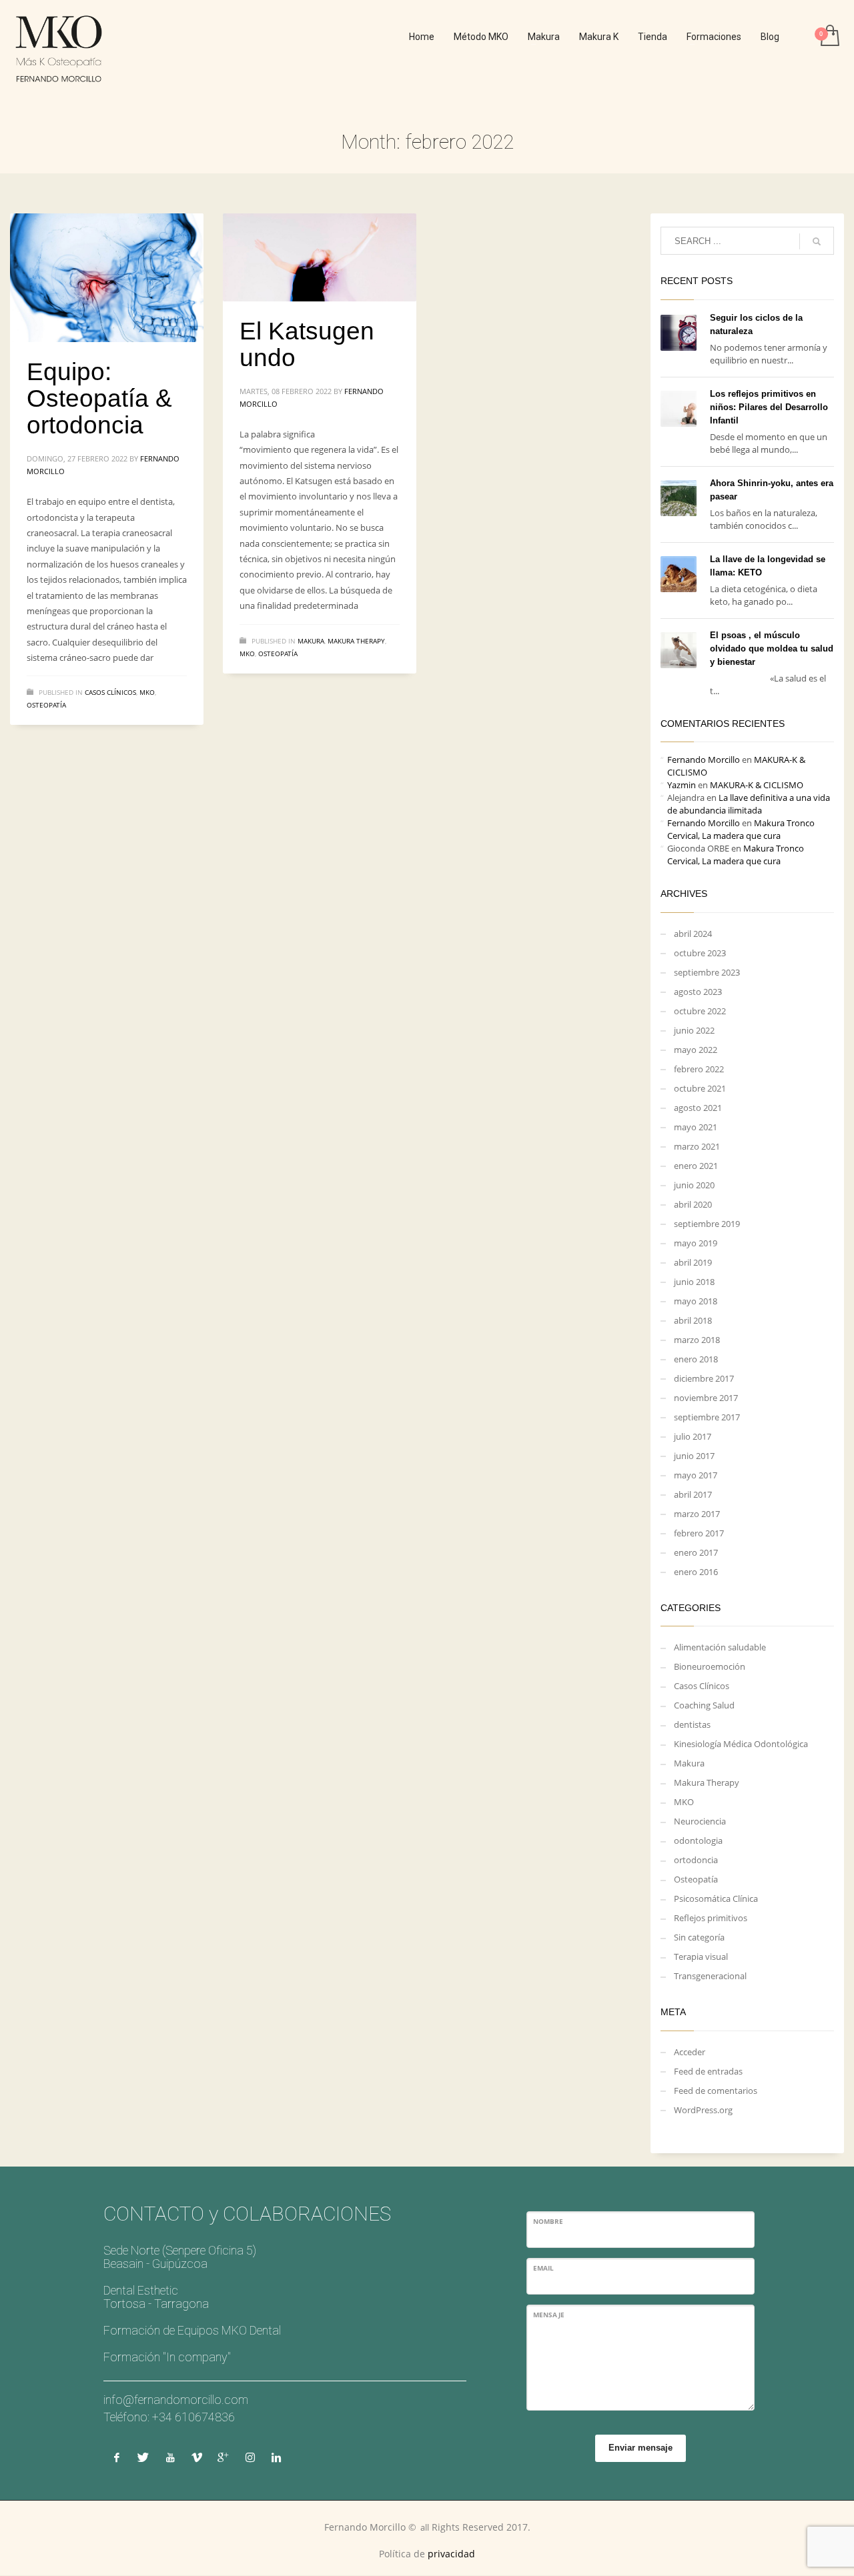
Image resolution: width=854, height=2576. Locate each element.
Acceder (690, 2052)
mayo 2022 (696, 1050)
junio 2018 (694, 1282)
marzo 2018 (697, 1340)
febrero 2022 (699, 1069)
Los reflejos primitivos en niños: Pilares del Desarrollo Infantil (769, 407)
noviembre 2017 (706, 1398)
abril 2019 (693, 1262)
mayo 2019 (696, 1243)
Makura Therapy (356, 641)
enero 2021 (696, 1166)
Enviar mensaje (640, 2448)
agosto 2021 (698, 1108)
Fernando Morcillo (704, 760)
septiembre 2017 (707, 1417)
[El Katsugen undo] (320, 257)
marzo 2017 (697, 1514)
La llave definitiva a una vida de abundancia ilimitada (749, 804)
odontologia (698, 1840)
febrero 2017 (699, 1533)
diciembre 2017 (704, 1378)
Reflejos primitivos (711, 1918)
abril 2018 (693, 1320)
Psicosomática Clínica (716, 1898)
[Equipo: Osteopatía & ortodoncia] (107, 278)
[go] (817, 241)
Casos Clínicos (110, 692)
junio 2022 (694, 1030)
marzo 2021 (697, 1146)
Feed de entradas (708, 2071)
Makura (311, 641)
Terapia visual (701, 1957)
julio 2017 (693, 1436)
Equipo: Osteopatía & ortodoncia (99, 398)
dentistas (692, 1724)
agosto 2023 (698, 992)
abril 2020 (693, 1204)
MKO (147, 692)
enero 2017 (696, 1552)
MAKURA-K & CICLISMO (757, 785)
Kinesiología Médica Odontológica (741, 1744)
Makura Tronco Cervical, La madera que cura (741, 829)
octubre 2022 (700, 1011)
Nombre (548, 2221)
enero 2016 (696, 1572)
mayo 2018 (696, 1301)
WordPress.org (703, 2110)
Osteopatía (46, 705)
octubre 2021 (700, 1088)
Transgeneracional (710, 1976)
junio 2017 (694, 1456)
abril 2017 (693, 1494)
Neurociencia (700, 1821)
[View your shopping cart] (829, 37)
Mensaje (549, 2315)
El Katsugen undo (307, 344)
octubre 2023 (700, 953)
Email (543, 2268)
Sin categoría (699, 1937)
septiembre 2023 (707, 972)
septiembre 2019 (707, 1224)
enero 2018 (696, 1359)
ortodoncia (696, 1860)
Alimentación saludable (720, 1647)
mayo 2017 (696, 1475)
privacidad (451, 2554)
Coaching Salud (704, 1705)
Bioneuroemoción (710, 1666)
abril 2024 (693, 934)
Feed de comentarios (716, 2091)
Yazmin (682, 785)
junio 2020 (694, 1185)
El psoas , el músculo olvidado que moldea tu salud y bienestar (772, 649)
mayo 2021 (696, 1127)
